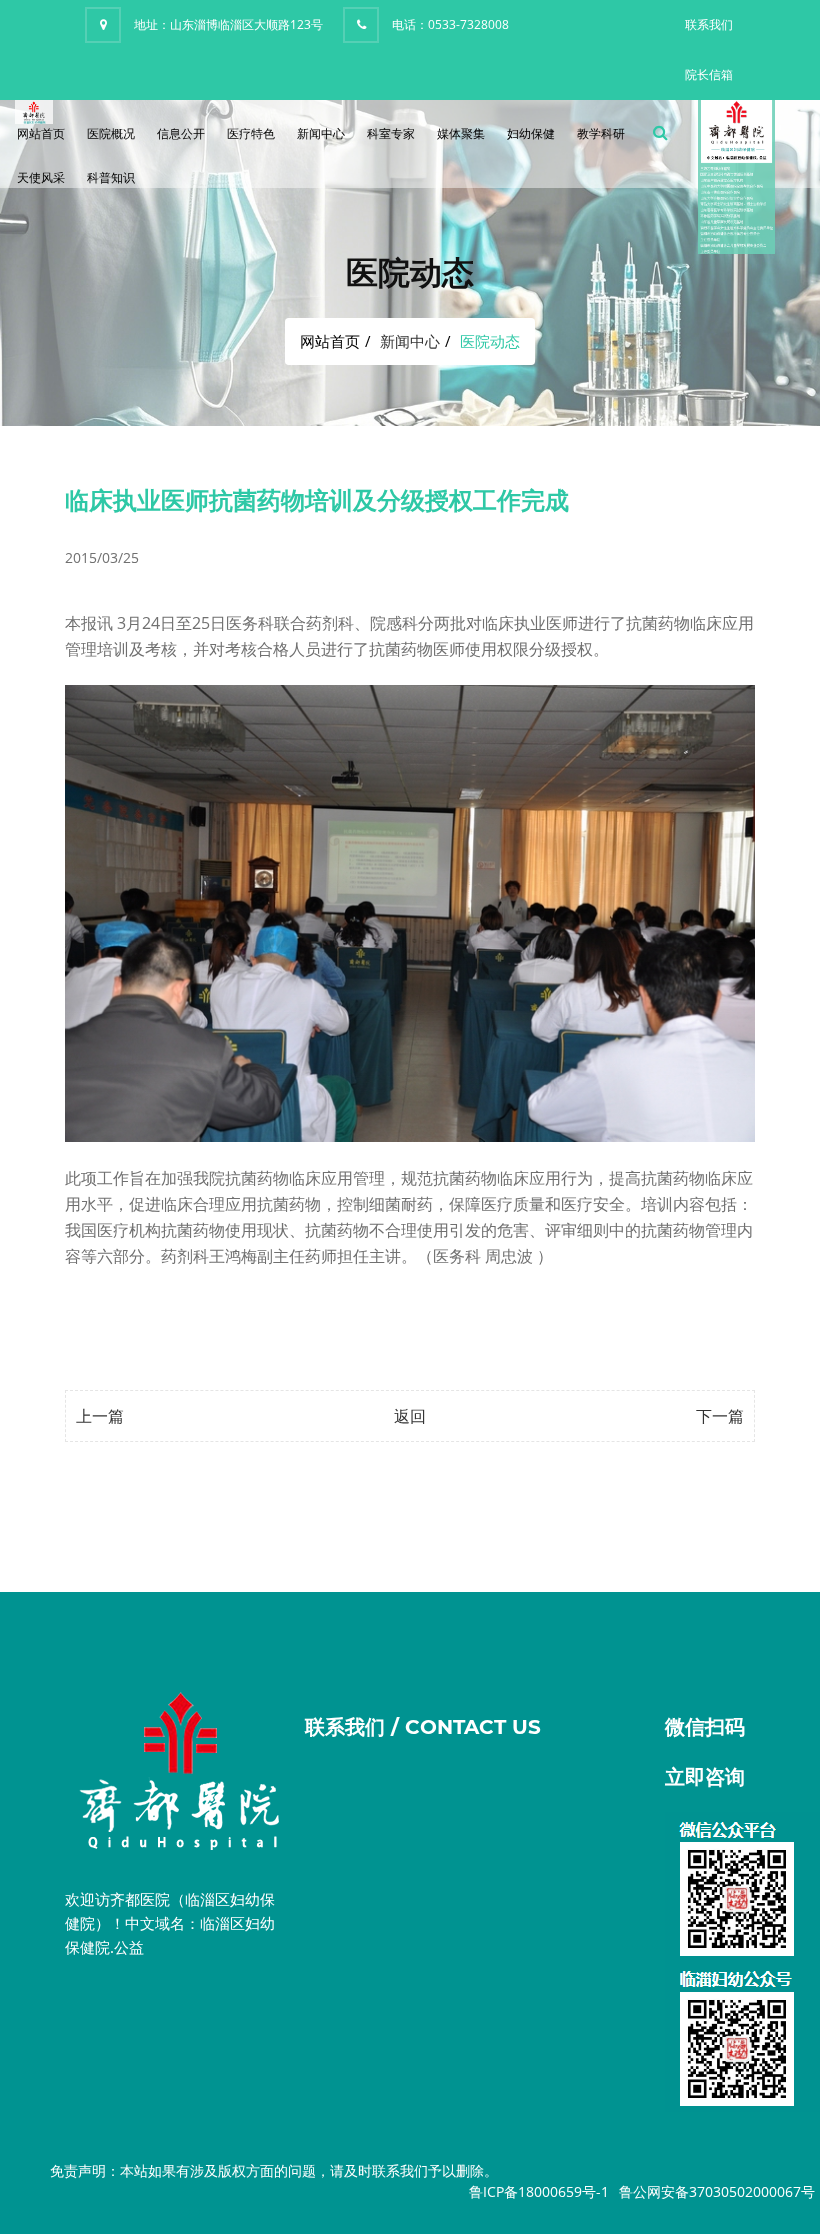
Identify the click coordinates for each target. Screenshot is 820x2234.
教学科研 (601, 133)
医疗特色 (251, 133)
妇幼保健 (531, 133)
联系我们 (709, 24)
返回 (410, 1416)
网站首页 (41, 133)
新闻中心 (321, 133)
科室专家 (391, 133)
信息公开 (181, 133)
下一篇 (720, 1416)
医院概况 (111, 133)
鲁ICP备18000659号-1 (539, 2191)
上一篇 (100, 1416)
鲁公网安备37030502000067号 (717, 2191)
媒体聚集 (461, 133)
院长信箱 (709, 74)
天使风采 (41, 177)
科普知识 (111, 177)
